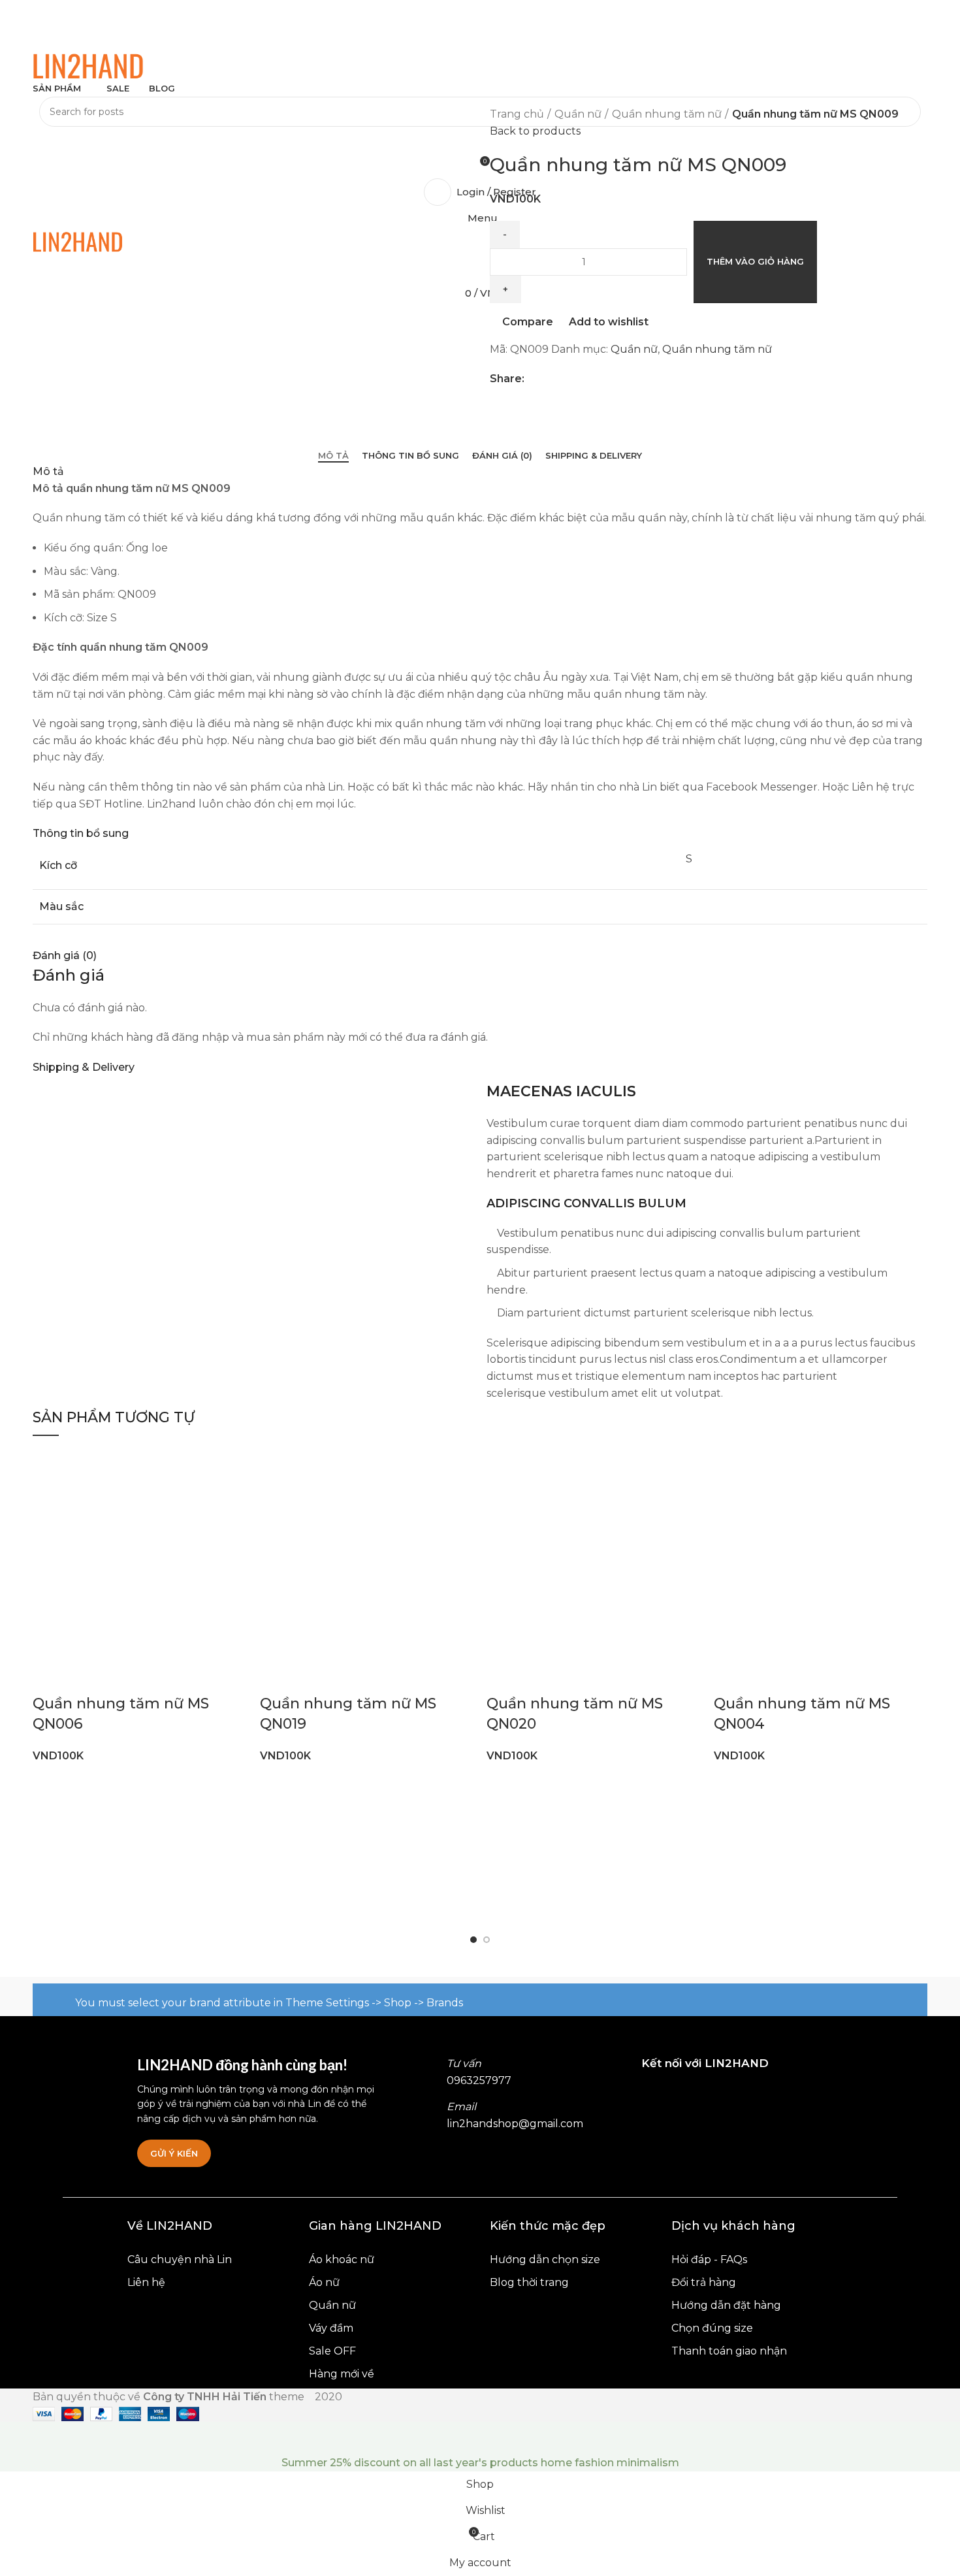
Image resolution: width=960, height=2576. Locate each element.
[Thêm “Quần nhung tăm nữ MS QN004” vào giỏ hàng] (730, 1678)
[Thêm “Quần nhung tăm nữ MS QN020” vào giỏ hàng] (503, 1678)
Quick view (84, 1678)
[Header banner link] (480, 1288)
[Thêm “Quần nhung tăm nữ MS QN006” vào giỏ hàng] (49, 1678)
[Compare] (120, 1678)
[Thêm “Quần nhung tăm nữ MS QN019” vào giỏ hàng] (276, 1678)
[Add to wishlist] (155, 1678)
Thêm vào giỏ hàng (755, 261)
